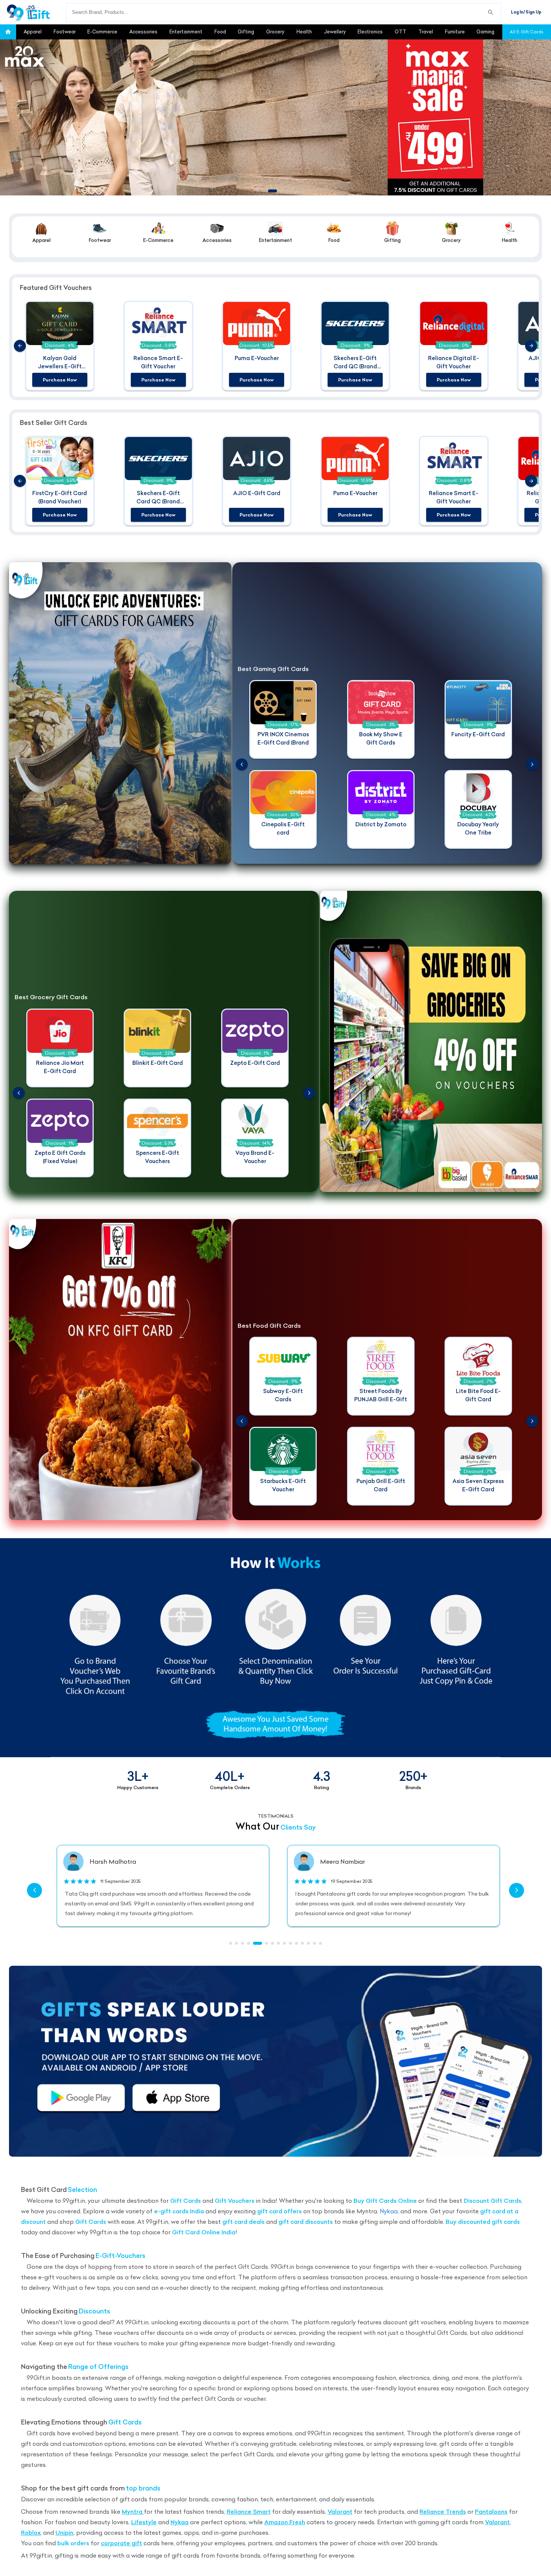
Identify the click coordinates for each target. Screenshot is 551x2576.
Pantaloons (491, 2512)
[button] (8, 32)
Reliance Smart (249, 2512)
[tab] (33, 32)
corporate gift (121, 2543)
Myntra (133, 2512)
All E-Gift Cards (527, 32)
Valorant (340, 2512)
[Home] (33, 12)
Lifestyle (144, 2522)
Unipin (64, 2533)
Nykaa (389, 2211)
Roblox (31, 2533)
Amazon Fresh (285, 2522)
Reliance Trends (443, 2512)
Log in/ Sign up (526, 12)
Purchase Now (60, 380)
